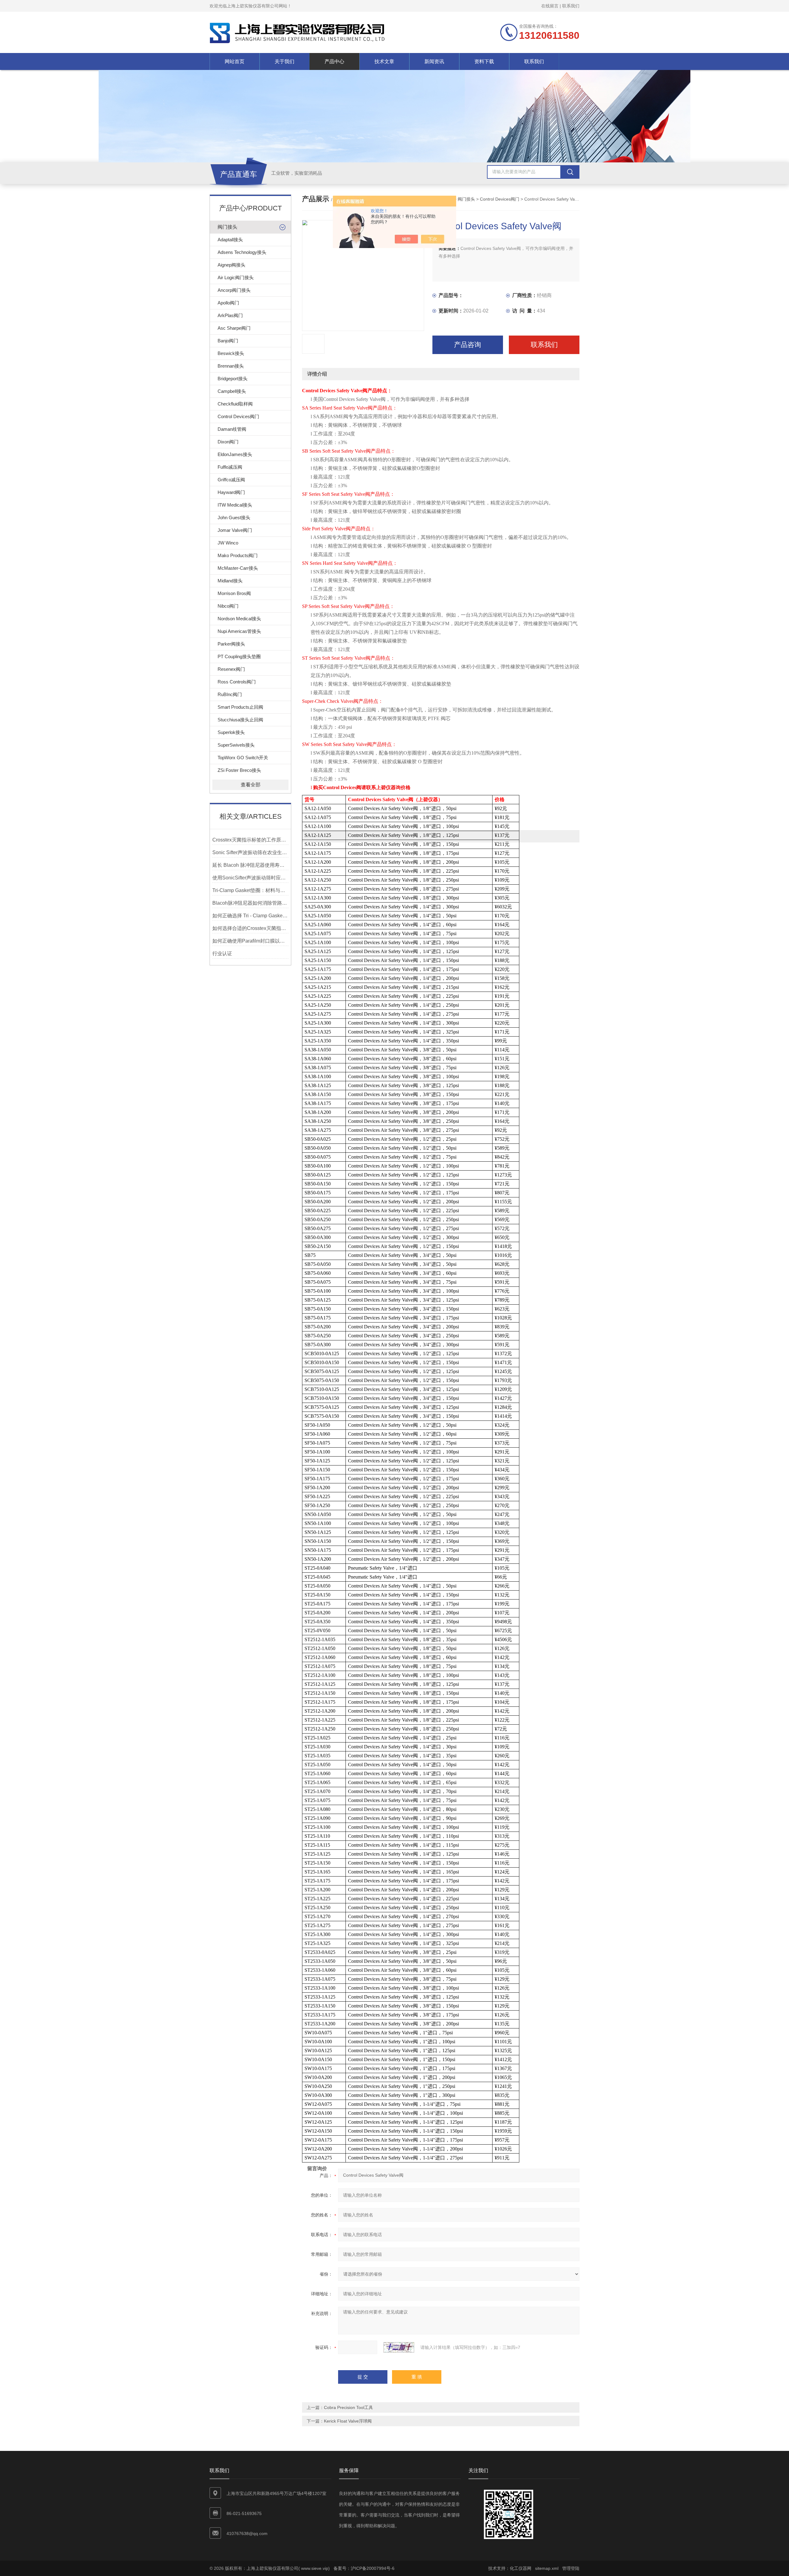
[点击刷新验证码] (399, 2347)
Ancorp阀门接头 (234, 290)
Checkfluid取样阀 (235, 404)
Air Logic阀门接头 (236, 277)
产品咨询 (468, 345)
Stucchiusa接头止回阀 (240, 720)
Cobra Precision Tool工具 (348, 2407)
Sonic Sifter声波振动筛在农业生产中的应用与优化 (250, 852)
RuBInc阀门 (230, 694)
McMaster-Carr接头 (238, 568)
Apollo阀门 (228, 303)
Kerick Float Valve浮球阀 (348, 2421)
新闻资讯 (434, 61)
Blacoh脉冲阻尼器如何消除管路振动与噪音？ (250, 903)
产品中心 (334, 61)
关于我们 (284, 61)
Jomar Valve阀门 (235, 530)
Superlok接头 (231, 732)
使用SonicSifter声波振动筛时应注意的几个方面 (250, 878)
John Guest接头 (234, 518)
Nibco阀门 (228, 606)
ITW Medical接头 (235, 505)
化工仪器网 (521, 2568)
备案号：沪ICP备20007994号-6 (364, 2568)
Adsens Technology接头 (242, 252)
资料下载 (484, 61)
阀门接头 (227, 227)
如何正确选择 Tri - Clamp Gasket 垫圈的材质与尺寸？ (250, 916)
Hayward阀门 (231, 492)
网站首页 (235, 61)
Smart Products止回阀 (240, 707)
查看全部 (251, 785)
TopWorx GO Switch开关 (243, 758)
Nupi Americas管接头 (239, 631)
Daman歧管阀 (232, 429)
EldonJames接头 (235, 454)
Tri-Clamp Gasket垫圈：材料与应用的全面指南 (250, 890)
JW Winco (228, 543)
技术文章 (384, 61)
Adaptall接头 (230, 240)
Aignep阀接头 (231, 265)
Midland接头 (230, 581)
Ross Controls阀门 (237, 682)
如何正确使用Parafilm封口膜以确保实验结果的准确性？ (250, 941)
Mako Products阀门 (238, 555)
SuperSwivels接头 (236, 745)
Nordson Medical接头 (239, 619)
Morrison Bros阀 (234, 593)
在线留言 (550, 6)
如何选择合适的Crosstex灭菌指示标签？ (250, 928)
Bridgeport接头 (233, 379)
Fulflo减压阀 (230, 467)
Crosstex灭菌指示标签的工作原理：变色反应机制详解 (250, 840)
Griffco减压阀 (231, 480)
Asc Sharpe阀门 (234, 328)
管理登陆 (571, 2568)
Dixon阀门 (228, 442)
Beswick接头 (231, 353)
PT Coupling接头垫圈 (239, 656)
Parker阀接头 (231, 644)
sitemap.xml (547, 2568)
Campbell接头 (232, 391)
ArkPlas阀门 (230, 315)
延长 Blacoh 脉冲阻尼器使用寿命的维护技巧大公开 (250, 865)
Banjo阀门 (228, 341)
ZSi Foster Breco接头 (239, 770)
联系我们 (571, 6)
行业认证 (222, 954)
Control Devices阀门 (238, 416)
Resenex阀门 (231, 669)
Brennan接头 (231, 366)
